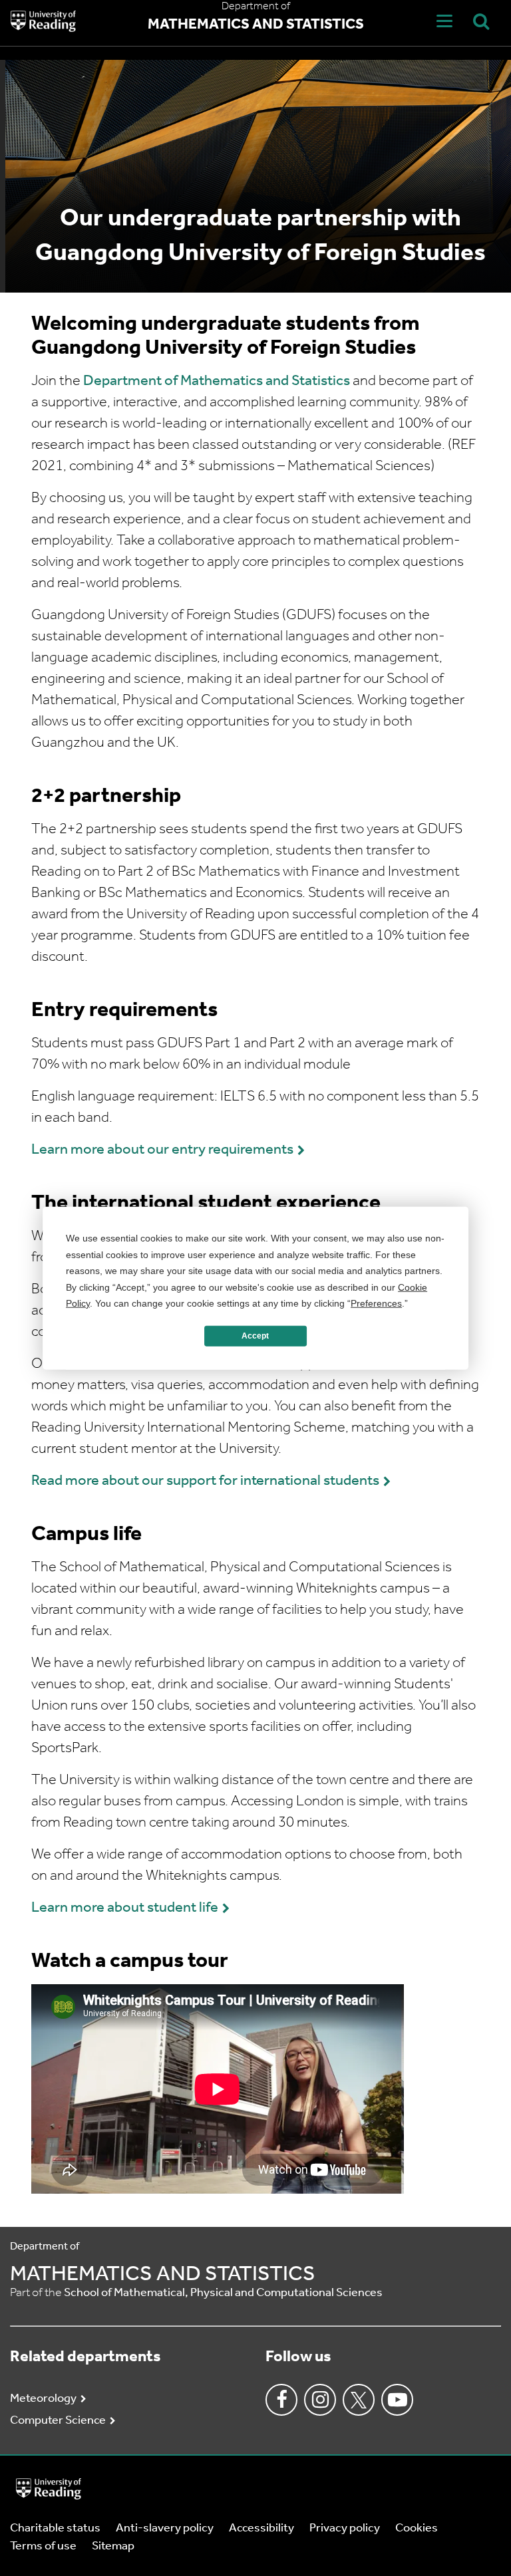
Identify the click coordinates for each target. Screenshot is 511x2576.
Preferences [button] (376, 1303)
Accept (255, 1336)
